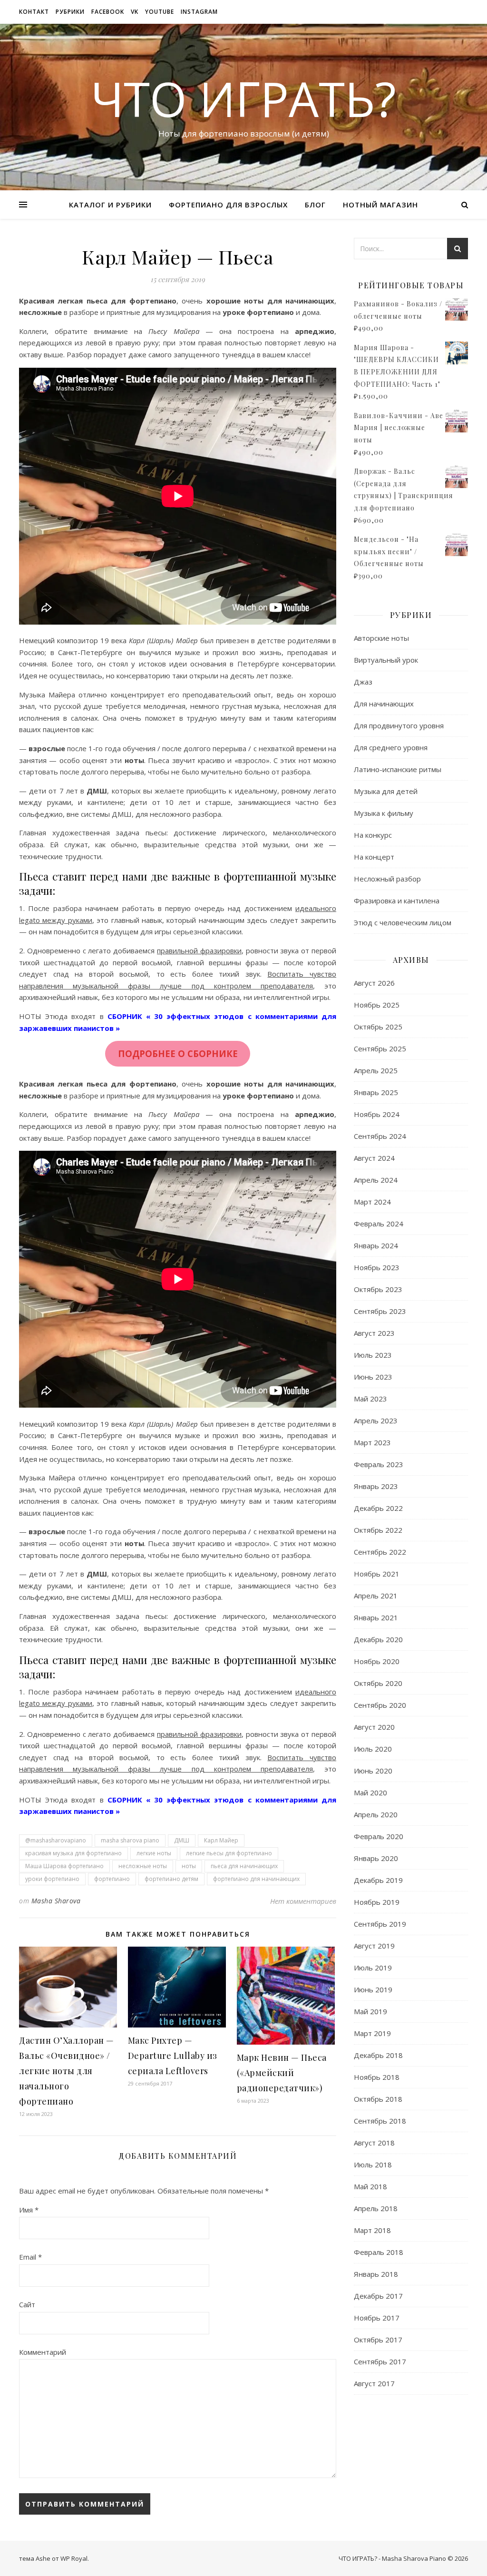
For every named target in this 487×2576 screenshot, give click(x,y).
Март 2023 (372, 1442)
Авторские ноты (381, 638)
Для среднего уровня (391, 747)
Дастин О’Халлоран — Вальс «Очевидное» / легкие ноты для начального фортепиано (67, 2071)
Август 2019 (374, 1946)
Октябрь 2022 (378, 1530)
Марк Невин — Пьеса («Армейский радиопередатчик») (282, 2073)
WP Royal (74, 2558)
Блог (315, 205)
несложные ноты (143, 1866)
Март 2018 (372, 2230)
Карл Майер (221, 1840)
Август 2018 (374, 2143)
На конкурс (373, 835)
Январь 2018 (376, 2274)
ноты (189, 1866)
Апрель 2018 (376, 2208)
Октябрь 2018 (378, 2099)
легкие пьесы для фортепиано (229, 1853)
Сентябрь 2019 (380, 1924)
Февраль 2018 (379, 2252)
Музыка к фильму (384, 813)
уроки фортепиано (52, 1879)
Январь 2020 (376, 1858)
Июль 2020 (373, 1749)
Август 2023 (374, 1333)
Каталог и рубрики (110, 205)
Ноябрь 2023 (377, 1267)
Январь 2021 (376, 1617)
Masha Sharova (56, 1901)
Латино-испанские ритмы (398, 769)
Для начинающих (384, 704)
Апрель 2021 (376, 1596)
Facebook (108, 12)
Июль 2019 (373, 1968)
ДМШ (182, 1840)
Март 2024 (372, 1202)
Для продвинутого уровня (399, 725)
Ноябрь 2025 (377, 1005)
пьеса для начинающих (244, 1866)
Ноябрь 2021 (377, 1574)
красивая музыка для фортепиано (73, 1853)
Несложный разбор (387, 879)
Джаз (363, 682)
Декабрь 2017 (378, 2296)
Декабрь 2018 (378, 2055)
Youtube (160, 12)
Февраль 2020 (379, 1836)
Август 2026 (374, 983)
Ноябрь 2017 (377, 2318)
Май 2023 (370, 1399)
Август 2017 (374, 2383)
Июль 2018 (373, 2165)
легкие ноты (154, 1853)
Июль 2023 (373, 1355)
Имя (29, 2210)
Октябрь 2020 (378, 1683)
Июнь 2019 (373, 1989)
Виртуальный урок (386, 660)
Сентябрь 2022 (380, 1552)
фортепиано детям (171, 1879)
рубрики (70, 12)
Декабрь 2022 (378, 1508)
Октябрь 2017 (378, 2340)
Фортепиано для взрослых (228, 205)
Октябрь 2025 (378, 1027)
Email (30, 2257)
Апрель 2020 (376, 1814)
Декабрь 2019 (378, 1880)
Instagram (199, 12)
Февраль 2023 (379, 1464)
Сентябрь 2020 (380, 1705)
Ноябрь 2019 (377, 1902)
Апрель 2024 (376, 1180)
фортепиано (112, 1879)
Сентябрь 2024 (380, 1136)
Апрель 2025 (376, 1070)
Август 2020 (374, 1727)
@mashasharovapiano (56, 1840)
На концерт (374, 857)
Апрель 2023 (376, 1420)
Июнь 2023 (373, 1377)
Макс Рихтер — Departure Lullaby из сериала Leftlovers (173, 2056)
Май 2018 (370, 2186)
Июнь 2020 (373, 1771)
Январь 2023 (376, 1486)
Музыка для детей (386, 791)
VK (135, 12)
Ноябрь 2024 (377, 1114)
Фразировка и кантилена (397, 901)
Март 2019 (372, 2033)
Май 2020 (370, 1792)
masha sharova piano (130, 1840)
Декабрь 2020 (378, 1639)
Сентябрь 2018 (380, 2121)
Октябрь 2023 (378, 1289)
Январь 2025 (376, 1092)
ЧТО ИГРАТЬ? (243, 98)
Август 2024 (374, 1158)
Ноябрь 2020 (377, 1661)
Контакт (34, 12)
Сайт (27, 2304)
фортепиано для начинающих (256, 1879)
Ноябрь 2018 (377, 2077)
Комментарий (43, 2352)
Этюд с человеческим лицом (403, 922)
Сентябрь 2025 (380, 1048)
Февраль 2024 (379, 1224)
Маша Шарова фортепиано (64, 1866)
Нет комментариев (303, 1901)
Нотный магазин (380, 205)
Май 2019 (370, 2011)
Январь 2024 (376, 1245)
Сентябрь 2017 (380, 2361)
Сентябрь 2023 (380, 1311)
